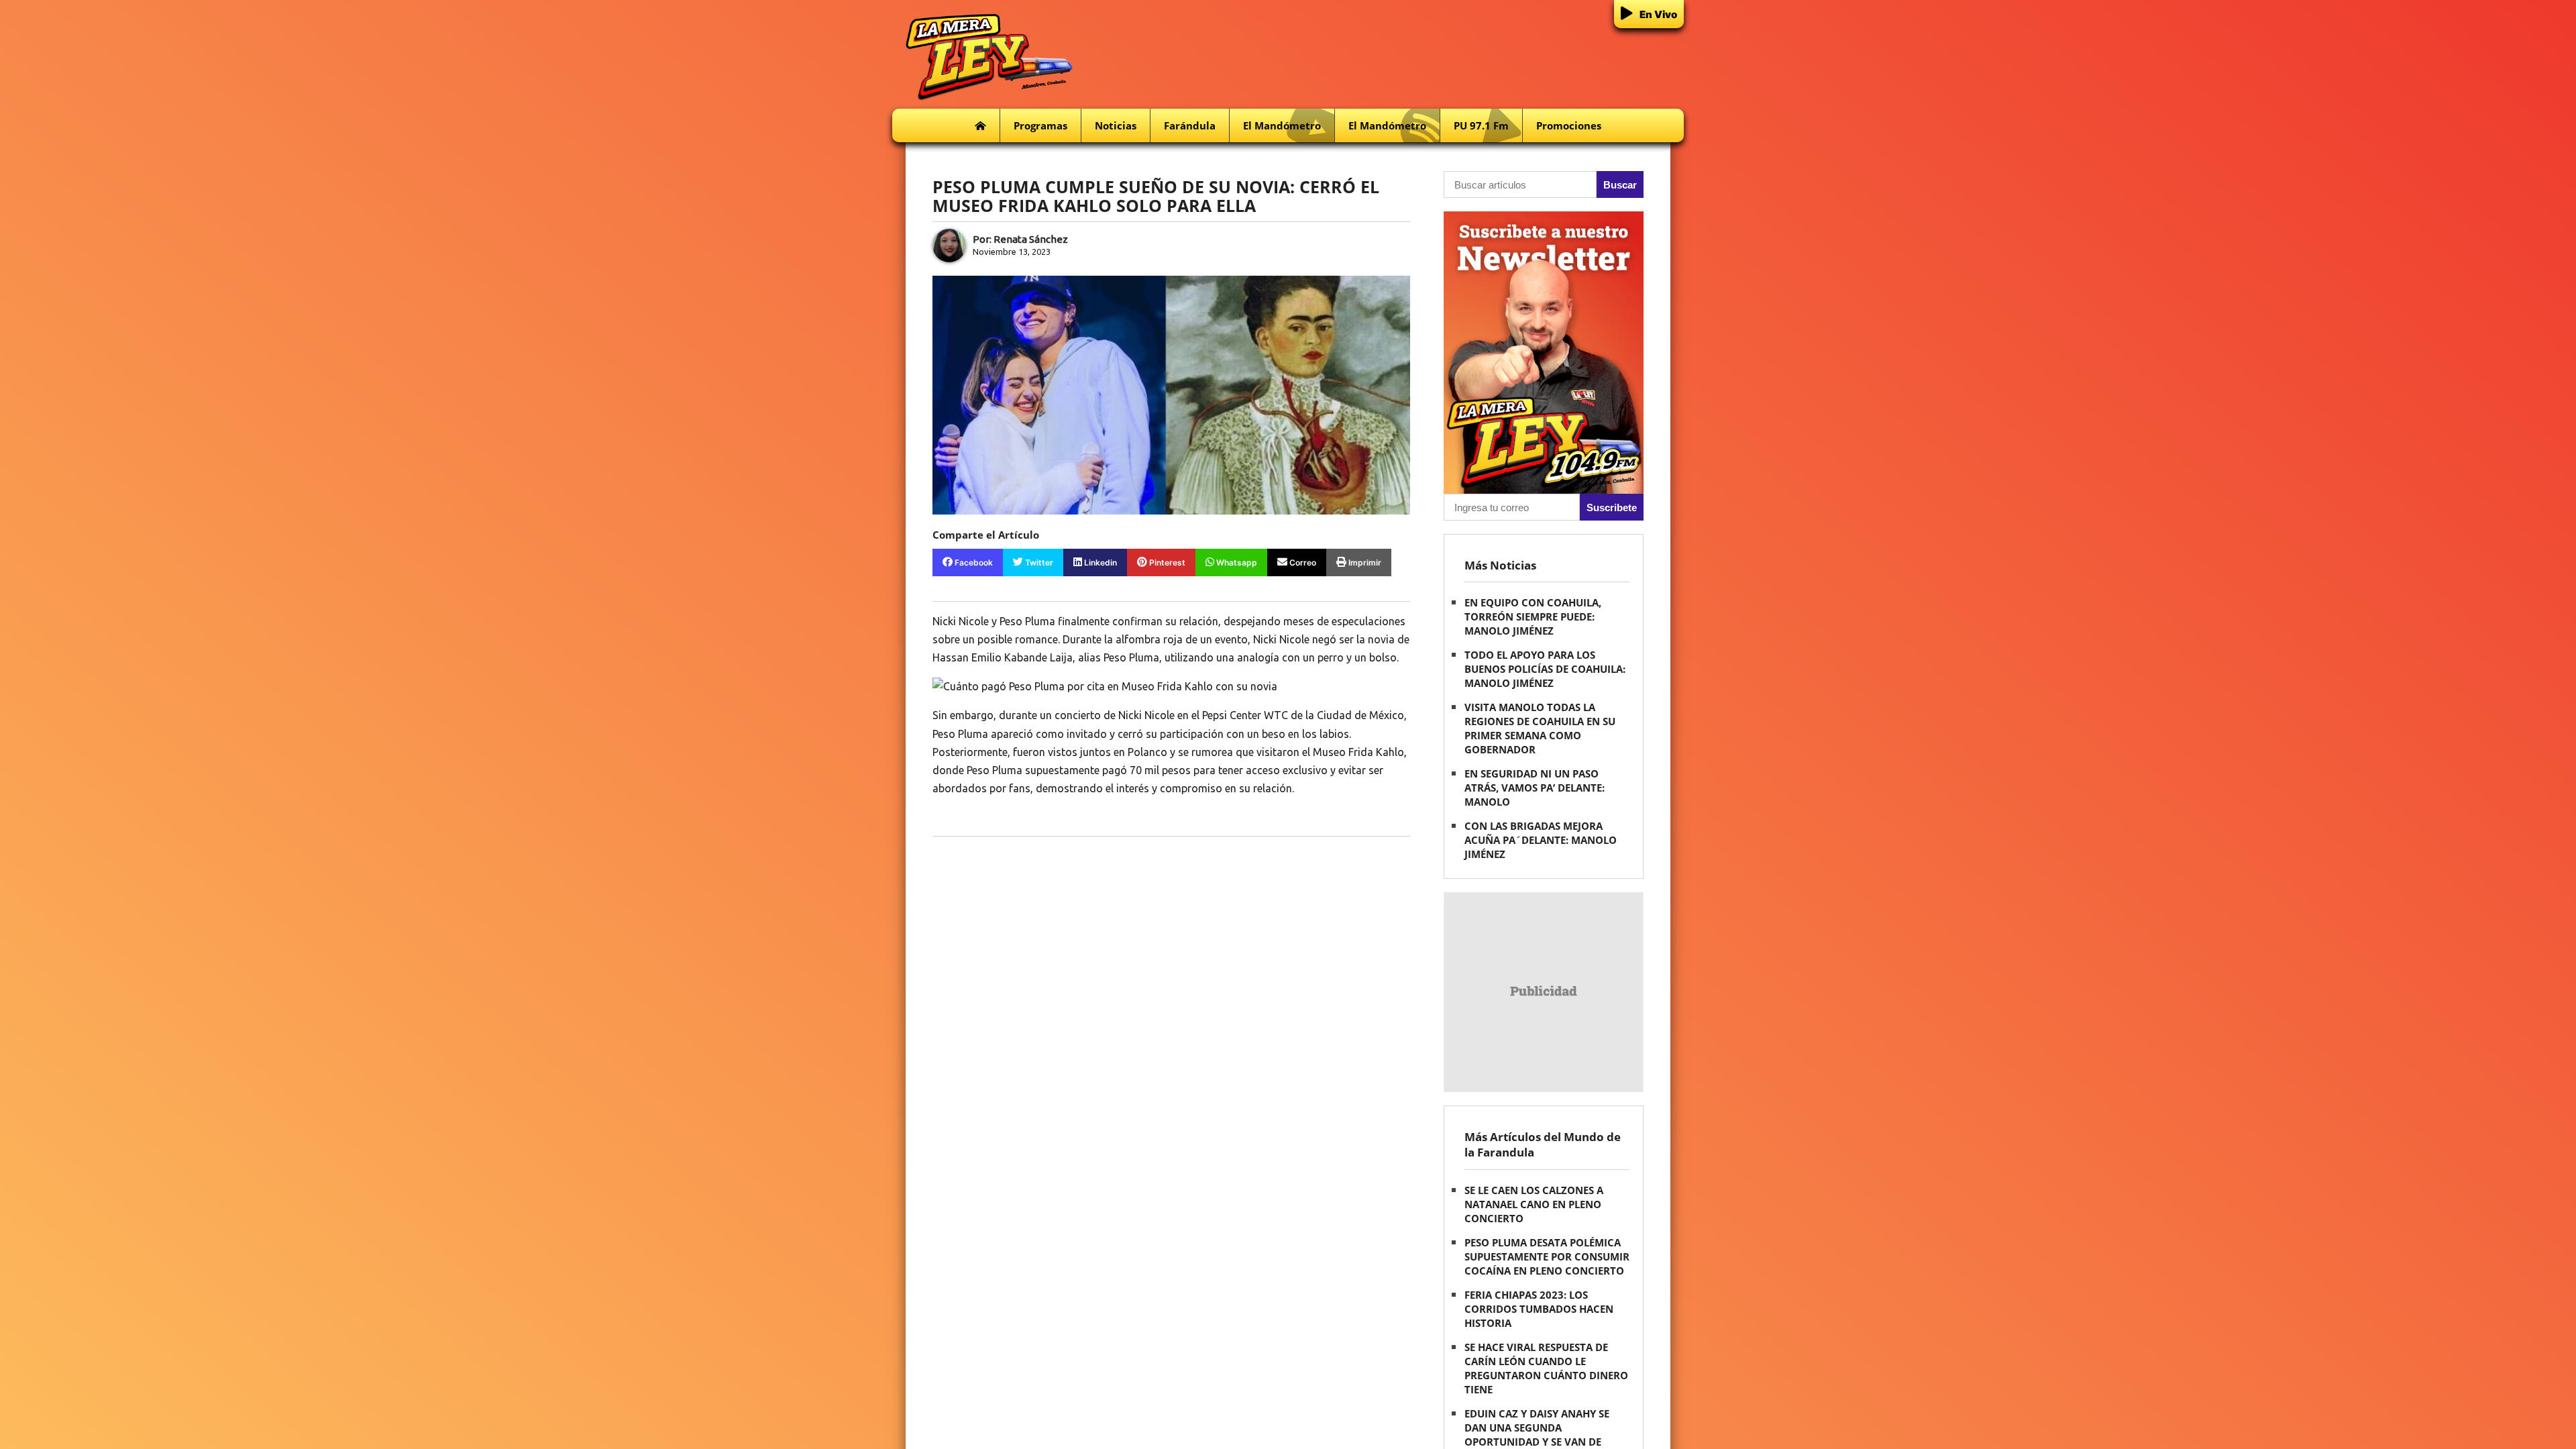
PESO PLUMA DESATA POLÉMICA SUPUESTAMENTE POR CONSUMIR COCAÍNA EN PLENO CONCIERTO (1547, 1256)
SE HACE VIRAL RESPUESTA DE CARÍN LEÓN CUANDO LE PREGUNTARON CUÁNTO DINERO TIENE (1546, 1368)
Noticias (1116, 125)
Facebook (973, 562)
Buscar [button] (1620, 185)
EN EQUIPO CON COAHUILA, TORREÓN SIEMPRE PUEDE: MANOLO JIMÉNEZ (1533, 616)
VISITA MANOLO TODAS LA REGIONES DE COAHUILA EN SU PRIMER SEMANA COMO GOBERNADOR (1540, 728)
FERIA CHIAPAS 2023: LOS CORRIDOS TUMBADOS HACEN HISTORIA (1539, 1309)
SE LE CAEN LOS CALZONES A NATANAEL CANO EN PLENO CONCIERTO (1534, 1204)
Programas (1040, 125)
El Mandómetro (1282, 125)
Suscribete (1612, 507)
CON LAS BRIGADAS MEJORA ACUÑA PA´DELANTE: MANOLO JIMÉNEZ (1541, 840)
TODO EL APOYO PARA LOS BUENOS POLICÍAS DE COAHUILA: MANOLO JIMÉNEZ (1545, 669)
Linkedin (1099, 562)
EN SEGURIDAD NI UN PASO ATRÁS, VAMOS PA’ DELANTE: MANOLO (1535, 788)
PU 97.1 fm (1481, 125)
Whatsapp (1236, 562)
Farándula (1190, 125)
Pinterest (1166, 562)
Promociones (1569, 125)
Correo (1302, 562)
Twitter (1038, 562)
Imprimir (1364, 562)
